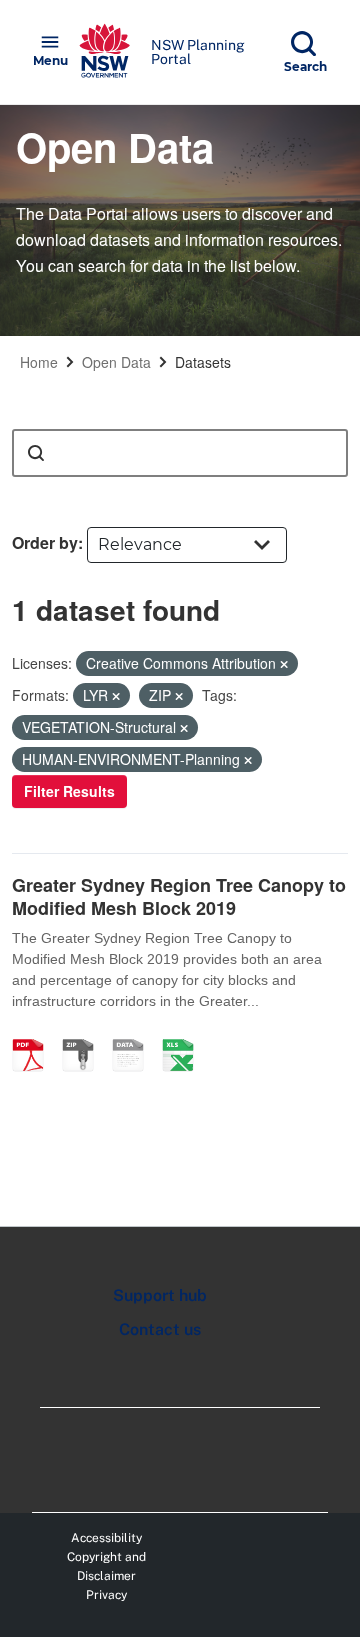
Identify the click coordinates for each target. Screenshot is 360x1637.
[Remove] (284, 664)
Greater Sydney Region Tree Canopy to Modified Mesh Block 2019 (179, 896)
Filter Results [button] (69, 791)
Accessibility (106, 1538)
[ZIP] (85, 1034)
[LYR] (135, 1034)
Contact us (160, 1329)
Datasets (203, 362)
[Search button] (36, 453)
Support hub (160, 1295)
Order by (45, 542)
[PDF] (35, 1034)
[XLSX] (185, 1034)
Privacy (106, 1595)
